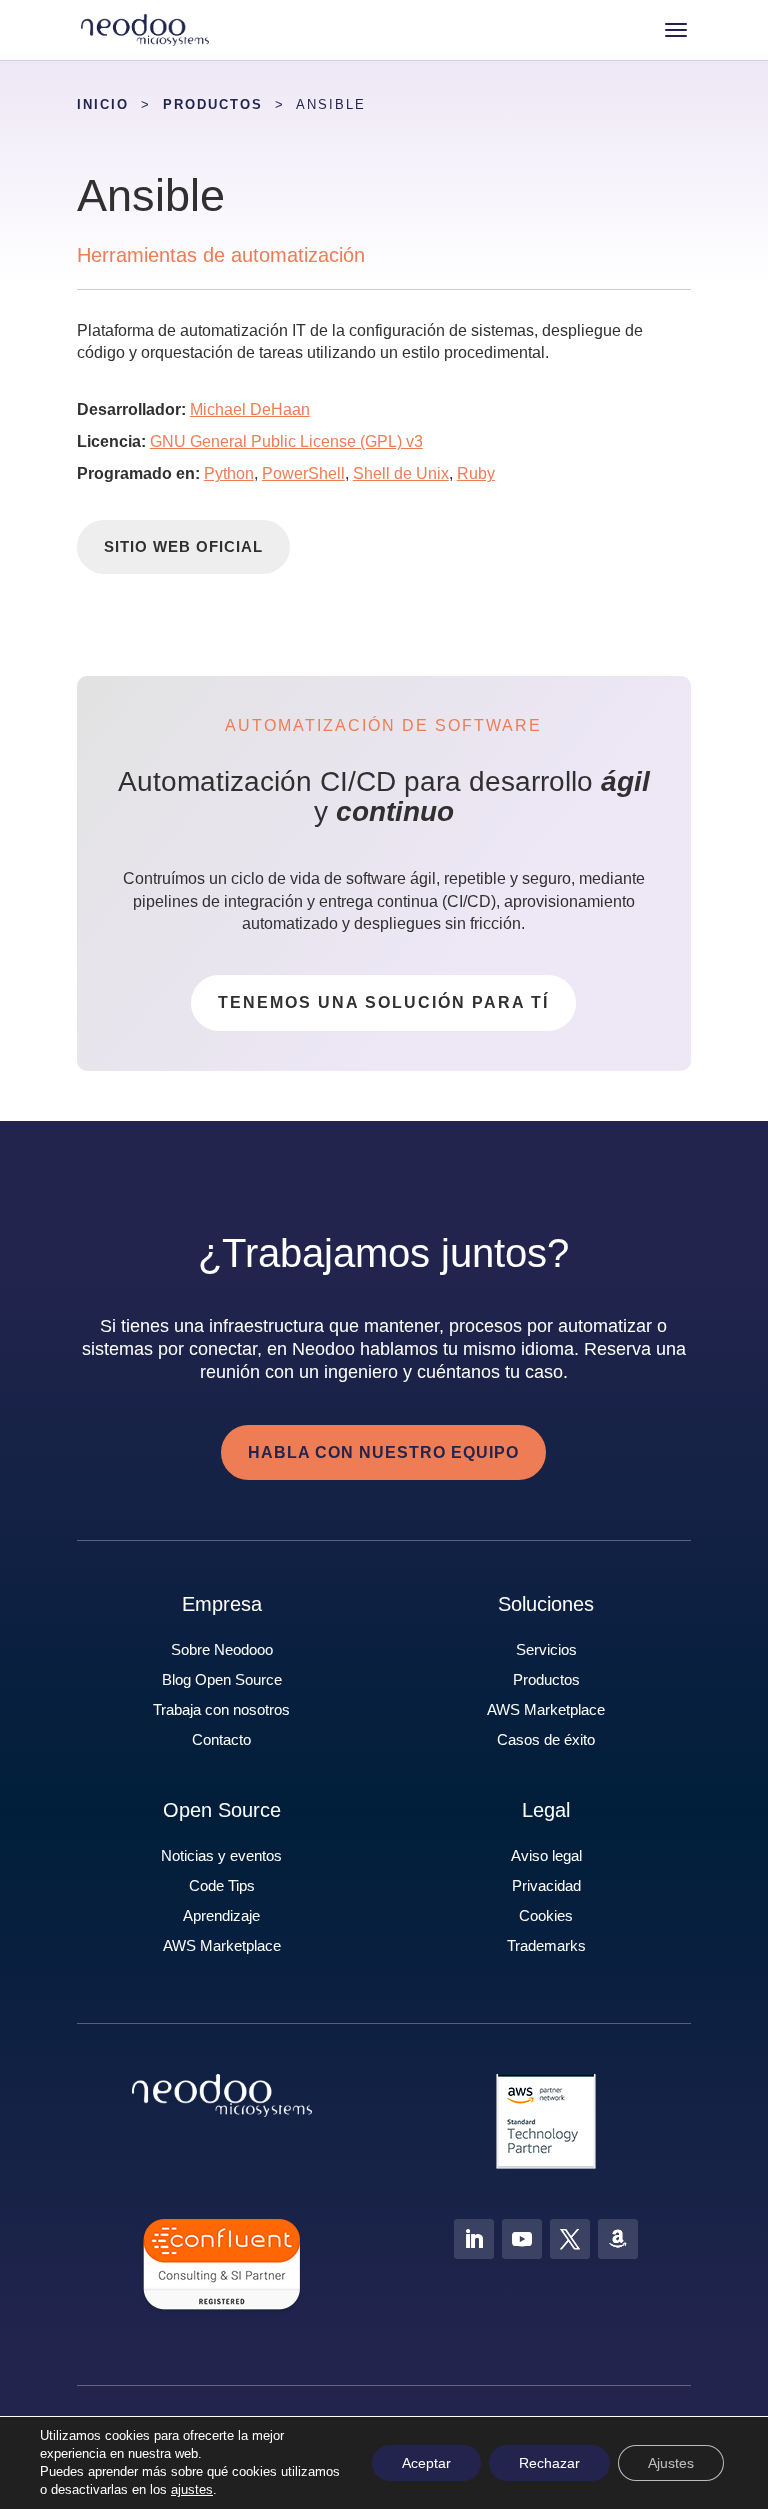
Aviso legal (546, 1855)
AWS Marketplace (546, 1709)
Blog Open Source (222, 1679)
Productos (546, 1679)
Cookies (546, 1915)
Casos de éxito (546, 1739)
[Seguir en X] (570, 2239)
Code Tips (222, 1885)
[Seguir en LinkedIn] (474, 2239)
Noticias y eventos (221, 1855)
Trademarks (546, 1945)
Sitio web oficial (183, 546)
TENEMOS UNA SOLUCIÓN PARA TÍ (383, 1002)
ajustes (192, 2489)
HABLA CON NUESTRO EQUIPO (383, 1452)
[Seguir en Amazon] (618, 2239)
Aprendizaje (221, 1915)
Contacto (221, 1739)
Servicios (546, 1649)
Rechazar (549, 2463)
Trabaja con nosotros (221, 1709)
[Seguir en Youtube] (522, 2239)
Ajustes (671, 2463)
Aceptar (426, 2463)
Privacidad (546, 1885)
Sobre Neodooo (222, 1649)
